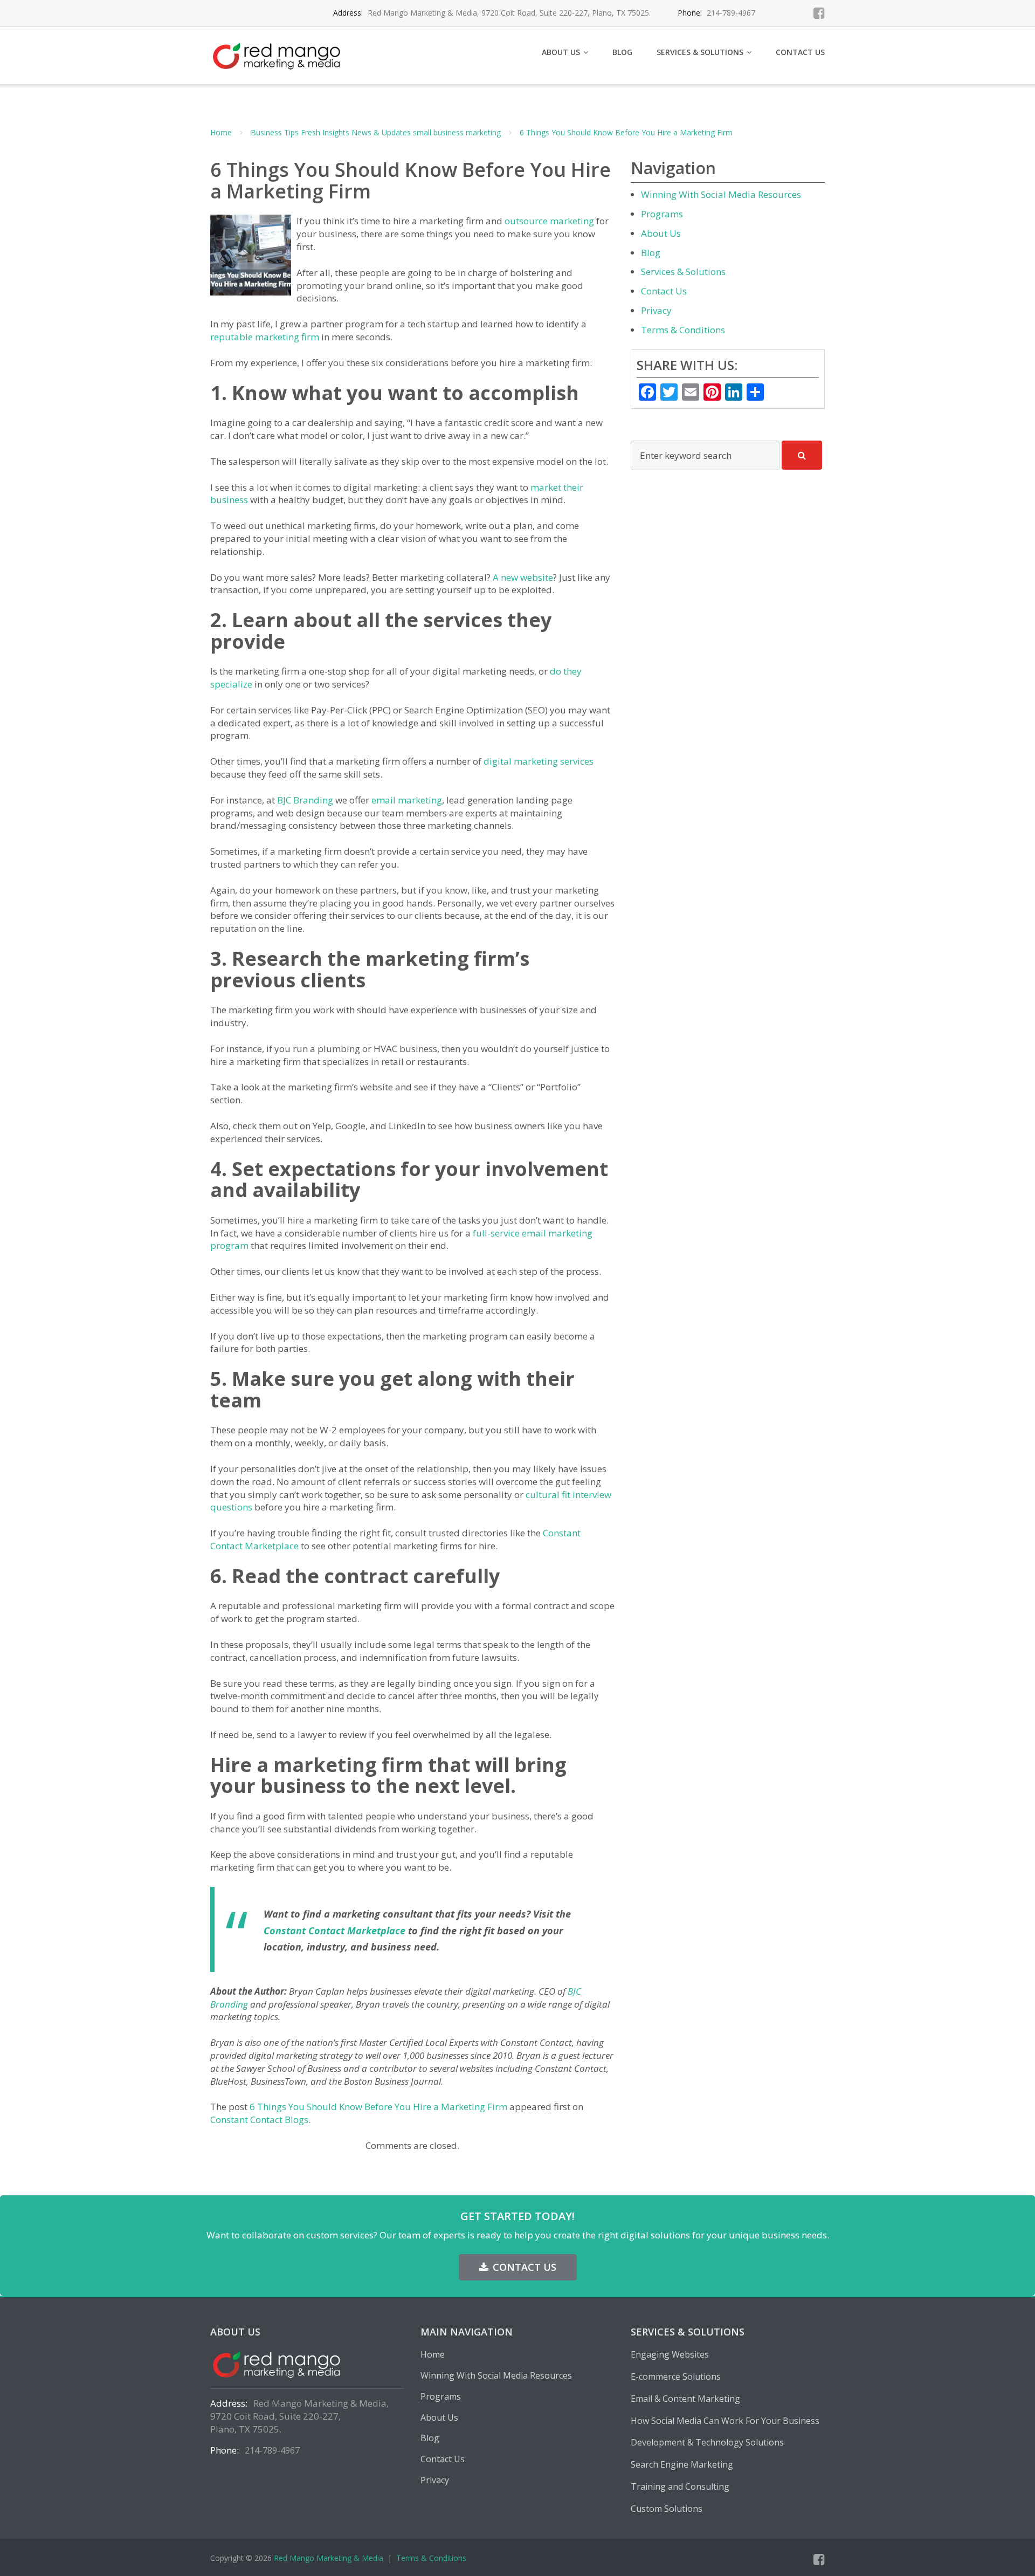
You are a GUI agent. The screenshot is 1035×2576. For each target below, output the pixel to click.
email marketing (407, 800)
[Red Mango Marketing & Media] (280, 54)
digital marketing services (539, 761)
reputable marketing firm (265, 337)
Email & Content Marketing (685, 2399)
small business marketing (457, 132)
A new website (523, 577)
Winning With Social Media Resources (721, 194)
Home (221, 132)
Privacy (656, 310)
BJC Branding (305, 800)
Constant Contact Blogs (259, 2120)
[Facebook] (819, 13)
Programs (662, 214)
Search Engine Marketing (682, 2464)
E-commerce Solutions (676, 2376)
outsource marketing (549, 221)
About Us (561, 52)
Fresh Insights (325, 132)
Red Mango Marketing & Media (329, 2558)
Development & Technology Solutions (707, 2442)
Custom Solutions (667, 2509)
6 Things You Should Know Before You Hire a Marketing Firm (626, 132)
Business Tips (275, 132)
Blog (622, 52)
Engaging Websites (670, 2354)
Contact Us (800, 52)
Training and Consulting (680, 2486)
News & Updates (381, 132)
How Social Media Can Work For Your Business (725, 2421)
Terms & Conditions (683, 330)
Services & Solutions (700, 52)
